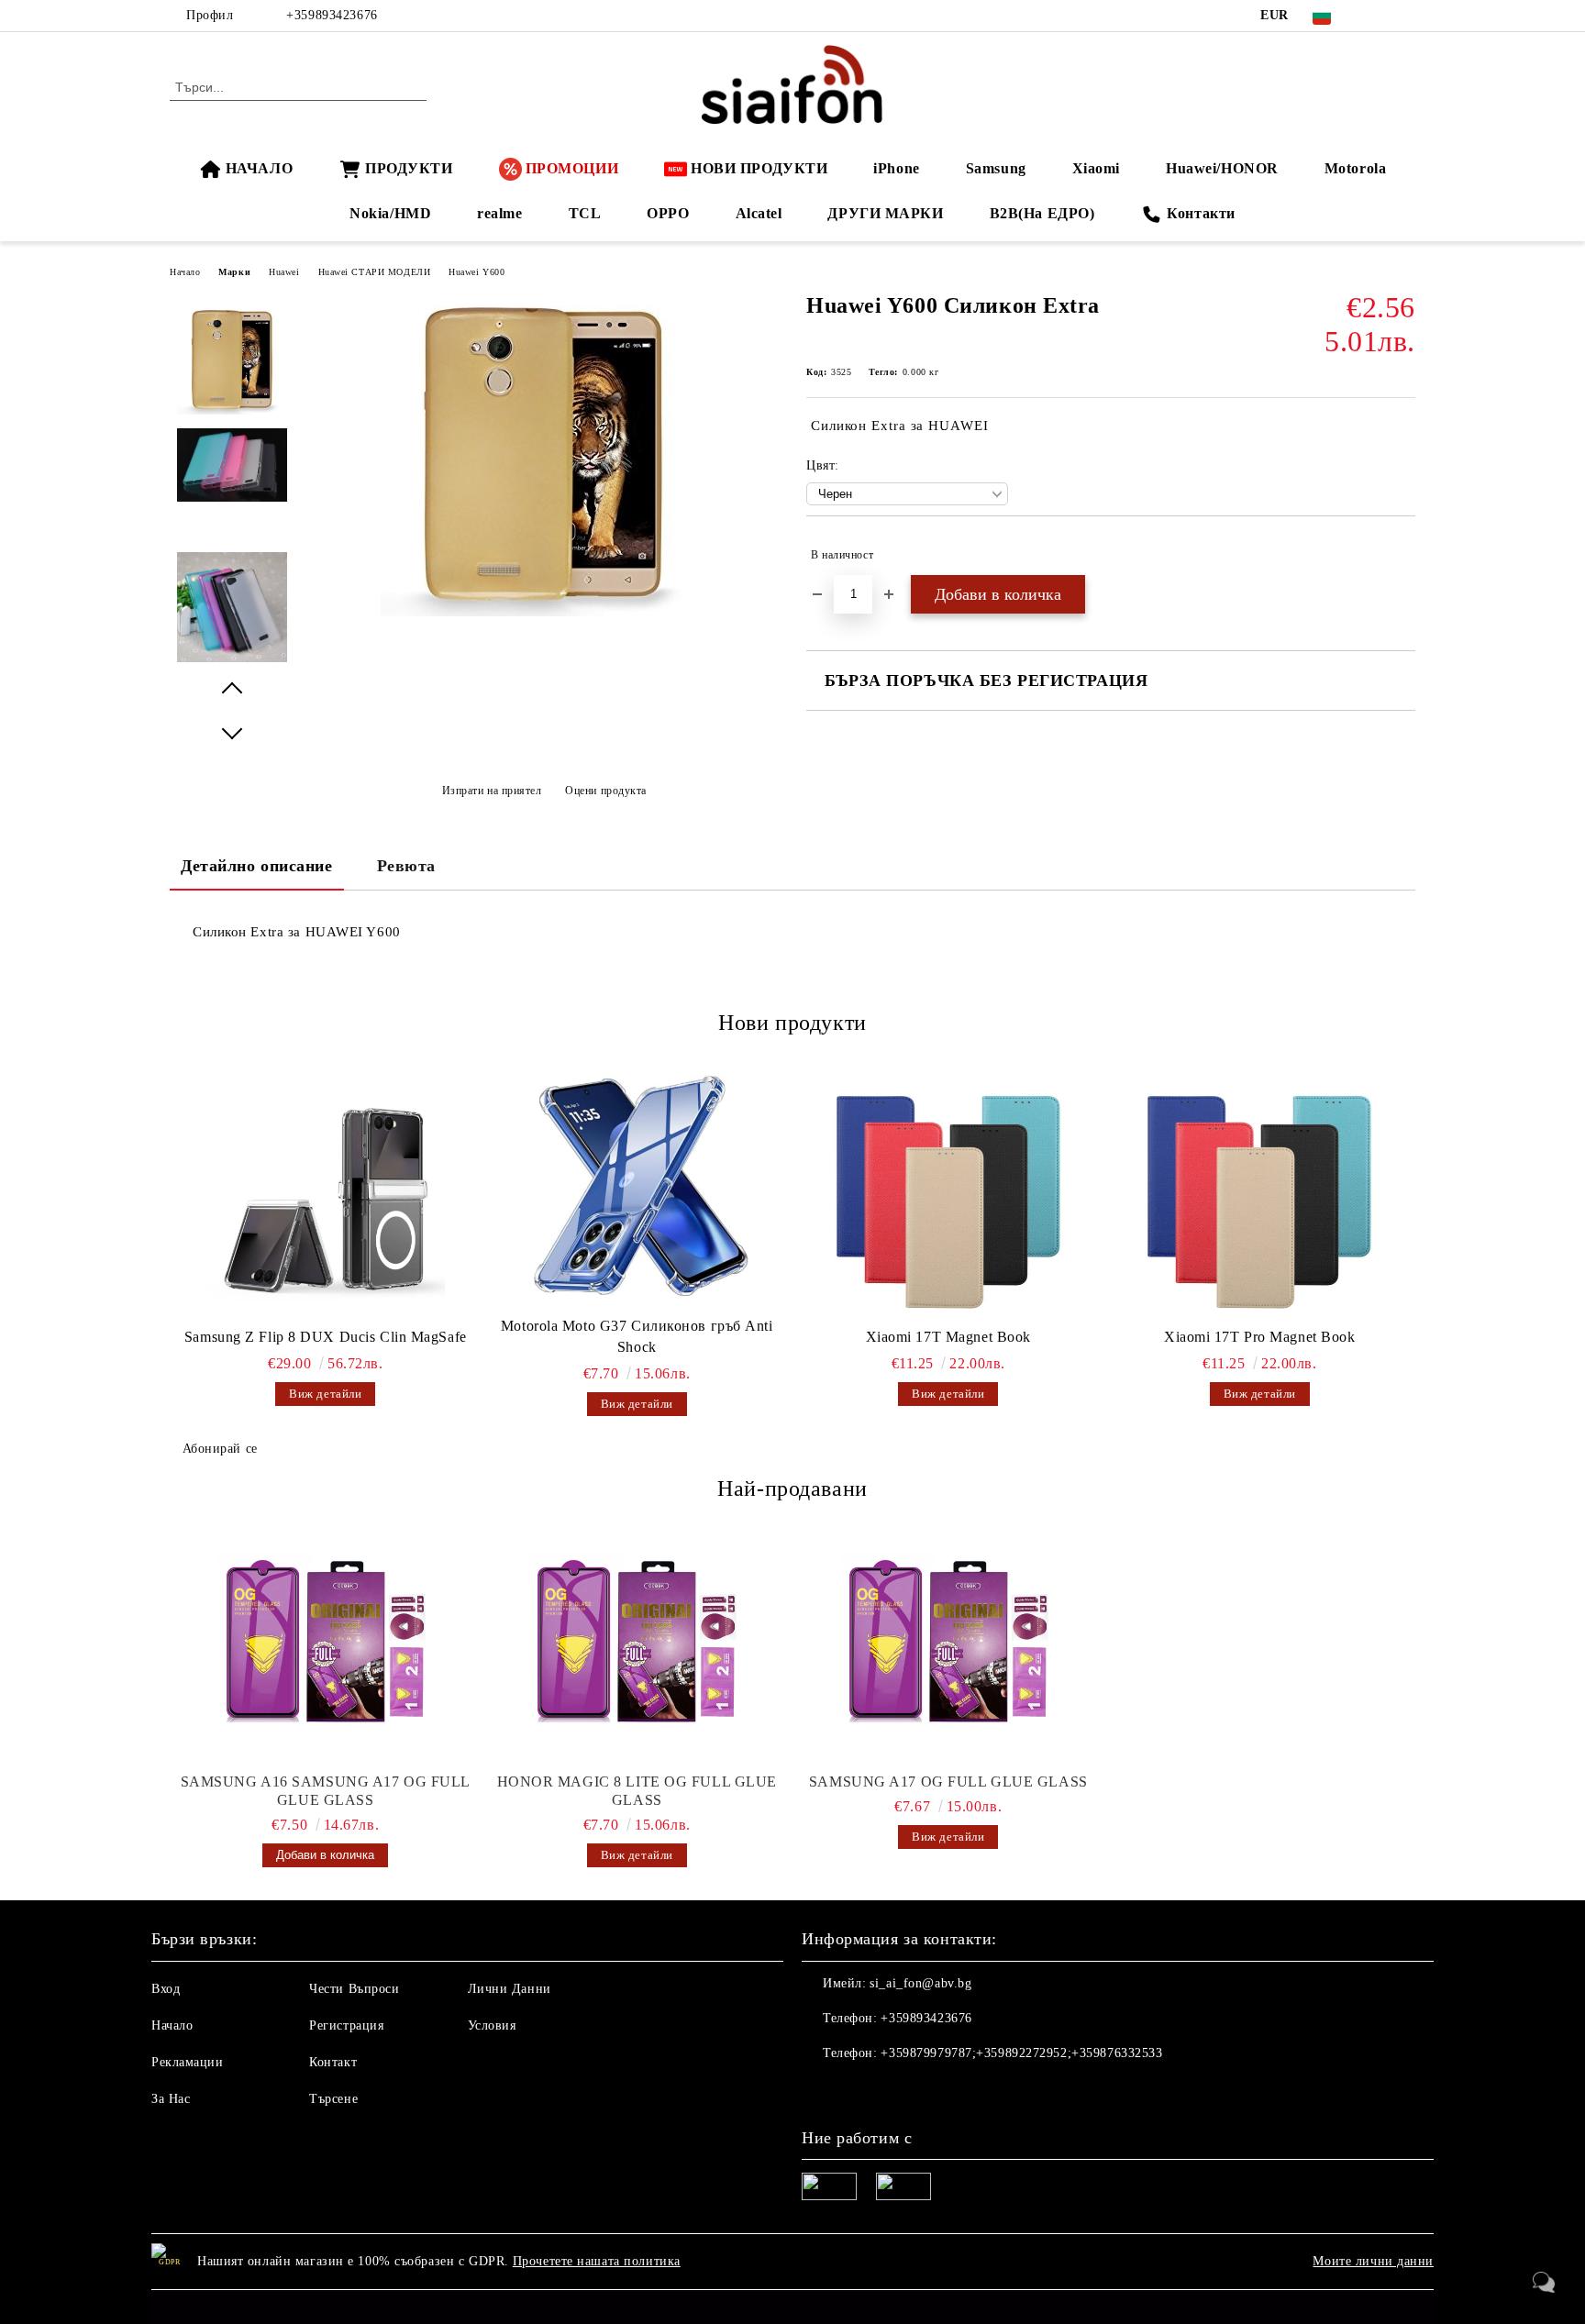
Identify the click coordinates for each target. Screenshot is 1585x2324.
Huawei (284, 272)
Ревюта (406, 866)
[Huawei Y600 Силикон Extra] (543, 612)
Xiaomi (1096, 168)
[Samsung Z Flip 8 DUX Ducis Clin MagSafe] (326, 1199)
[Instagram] (1405, 16)
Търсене (333, 2099)
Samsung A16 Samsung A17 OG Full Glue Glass (326, 1791)
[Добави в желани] (1402, 555)
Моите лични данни (1373, 2261)
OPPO (668, 213)
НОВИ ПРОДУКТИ (759, 168)
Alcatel (759, 213)
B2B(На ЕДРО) (1042, 213)
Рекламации (188, 2062)
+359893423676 (332, 15)
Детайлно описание (257, 866)
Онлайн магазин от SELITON (792, 2307)
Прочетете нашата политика (597, 2261)
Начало (185, 272)
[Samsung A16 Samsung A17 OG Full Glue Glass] (326, 1644)
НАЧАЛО (259, 168)
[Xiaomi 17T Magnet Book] (948, 1199)
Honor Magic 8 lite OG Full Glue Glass (637, 1791)
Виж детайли (325, 1394)
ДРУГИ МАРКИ (885, 213)
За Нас (171, 2099)
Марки (234, 272)
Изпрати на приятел (492, 791)
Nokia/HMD (390, 213)
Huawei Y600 (477, 272)
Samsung (996, 168)
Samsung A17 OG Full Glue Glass (948, 1782)
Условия (492, 2025)
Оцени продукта (606, 791)
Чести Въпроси (354, 1989)
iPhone (896, 168)
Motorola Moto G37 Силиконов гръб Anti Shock (637, 1336)
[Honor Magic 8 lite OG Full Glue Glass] (637, 1644)
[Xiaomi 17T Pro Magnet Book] (1260, 1199)
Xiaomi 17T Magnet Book (948, 1337)
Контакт (333, 2062)
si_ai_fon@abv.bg (920, 1983)
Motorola (1355, 168)
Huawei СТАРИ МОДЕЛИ (375, 272)
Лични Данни (510, 1989)
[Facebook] (1378, 16)
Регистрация (346, 2025)
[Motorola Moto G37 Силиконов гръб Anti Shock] (637, 1188)
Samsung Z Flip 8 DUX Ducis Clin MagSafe (326, 1337)
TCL (585, 213)
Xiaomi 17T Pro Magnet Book (1260, 1337)
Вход (166, 1989)
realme (499, 213)
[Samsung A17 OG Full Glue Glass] (948, 1644)
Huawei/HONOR (1222, 168)
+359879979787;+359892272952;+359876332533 (1021, 2053)
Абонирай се (220, 1449)
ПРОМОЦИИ (572, 168)
